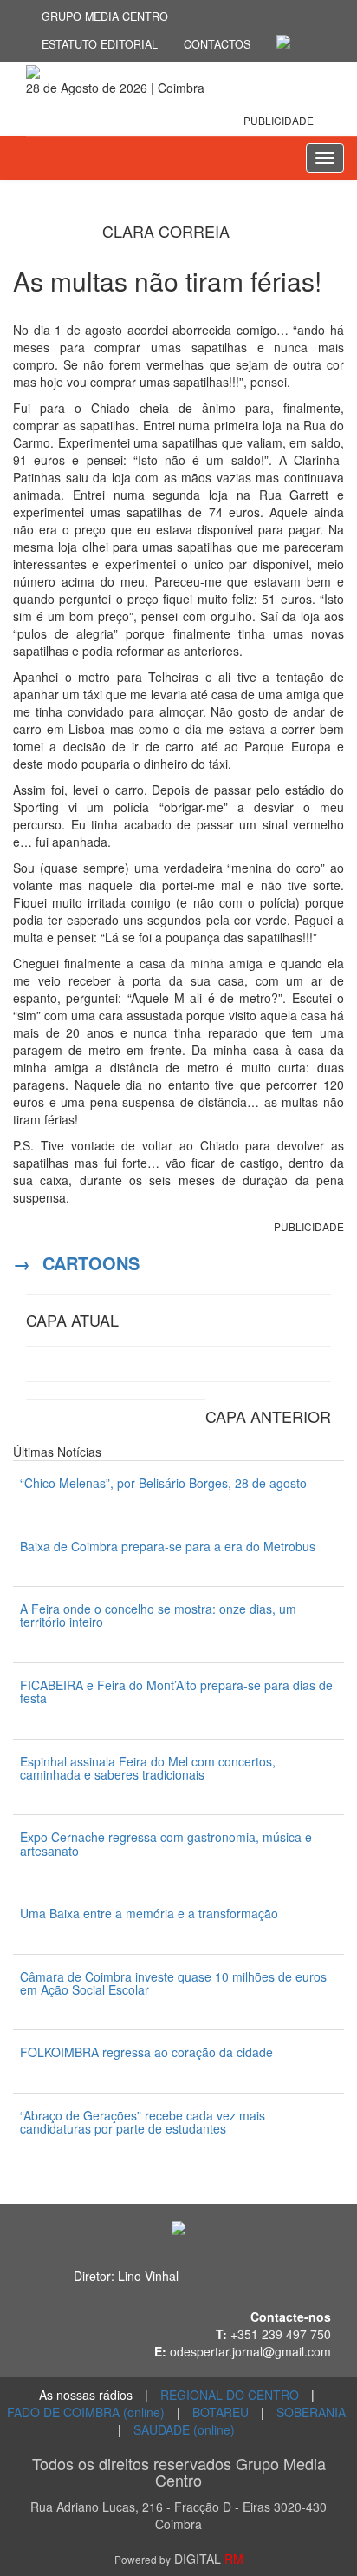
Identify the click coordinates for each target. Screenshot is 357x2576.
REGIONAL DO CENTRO (230, 2395)
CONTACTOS (217, 44)
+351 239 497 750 (281, 2334)
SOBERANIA (311, 2412)
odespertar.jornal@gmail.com (250, 2351)
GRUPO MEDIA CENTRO (105, 16)
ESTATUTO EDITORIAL (100, 44)
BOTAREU (221, 2412)
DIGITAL (179, 2559)
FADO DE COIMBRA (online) (86, 2412)
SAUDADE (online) (184, 2429)
